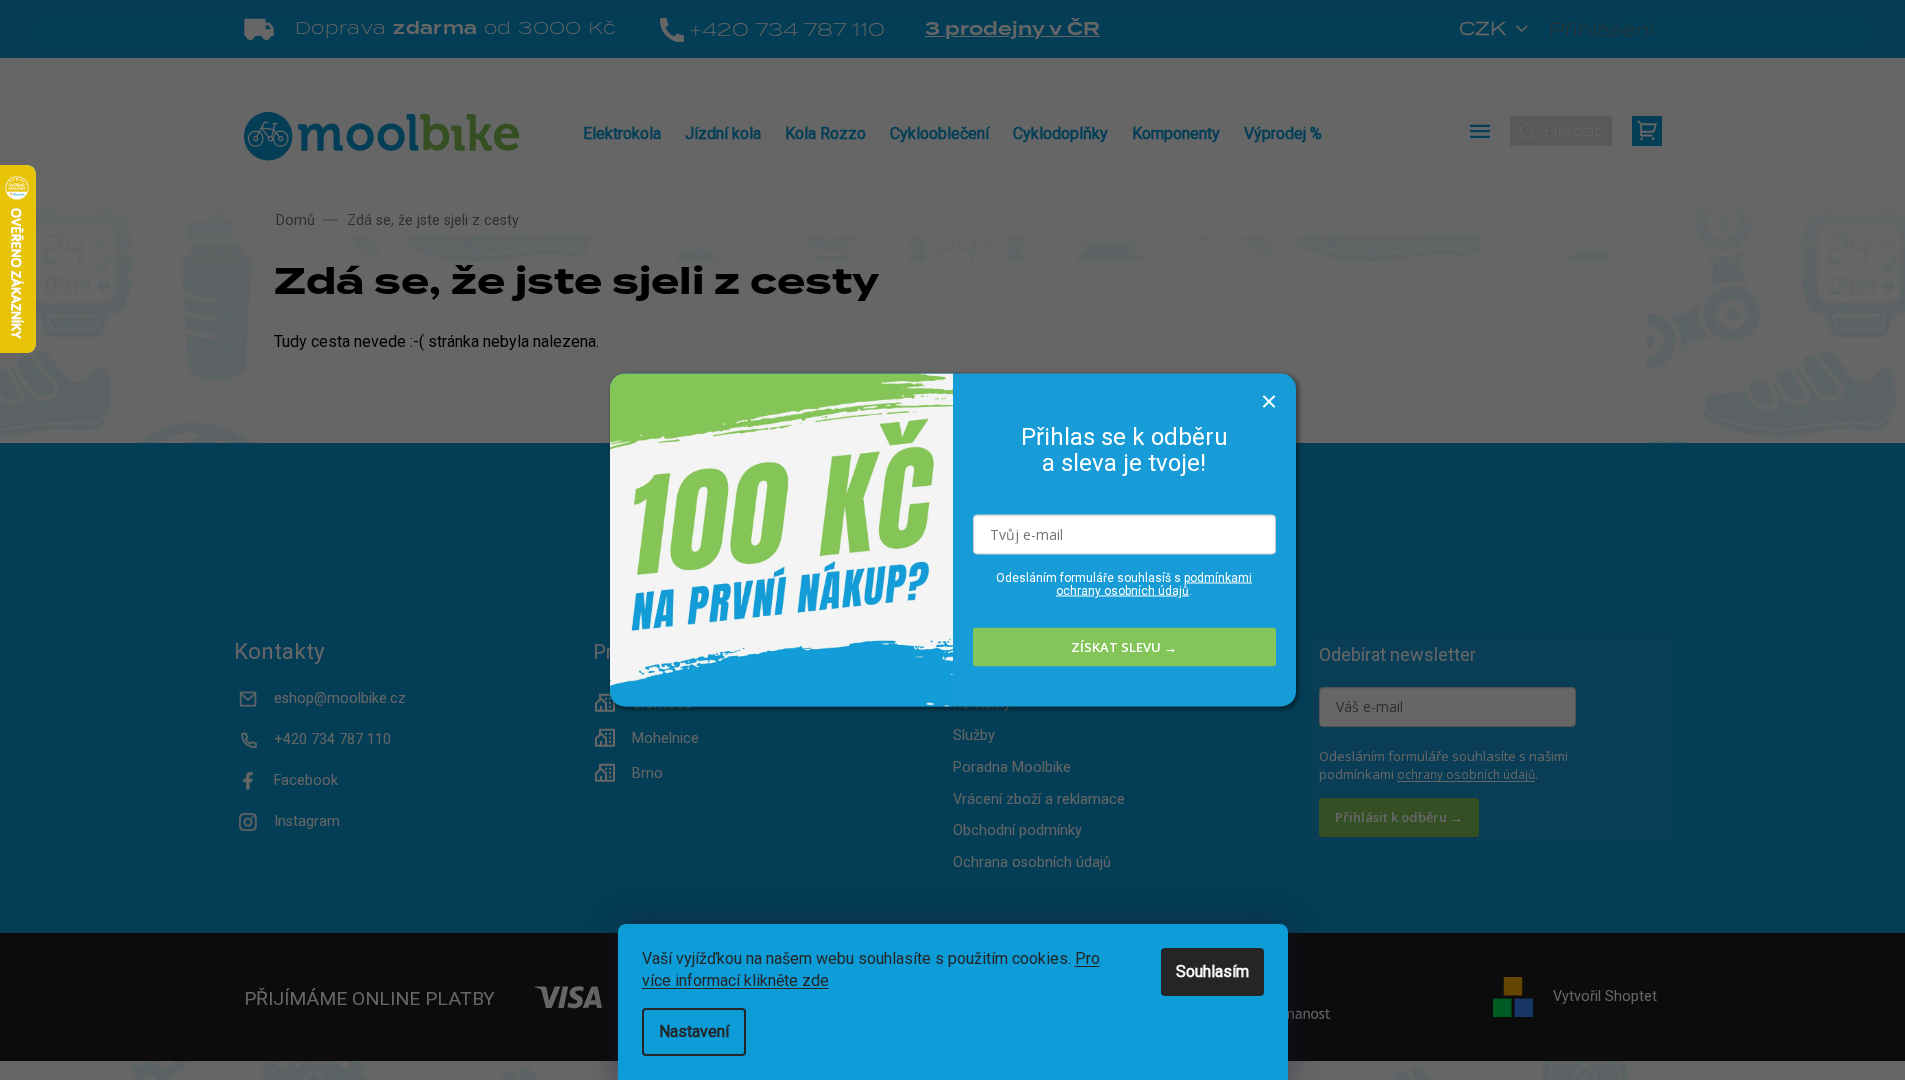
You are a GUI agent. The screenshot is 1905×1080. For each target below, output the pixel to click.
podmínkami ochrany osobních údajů (1154, 583)
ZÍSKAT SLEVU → (1124, 647)
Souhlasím (1212, 971)
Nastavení (694, 1031)
